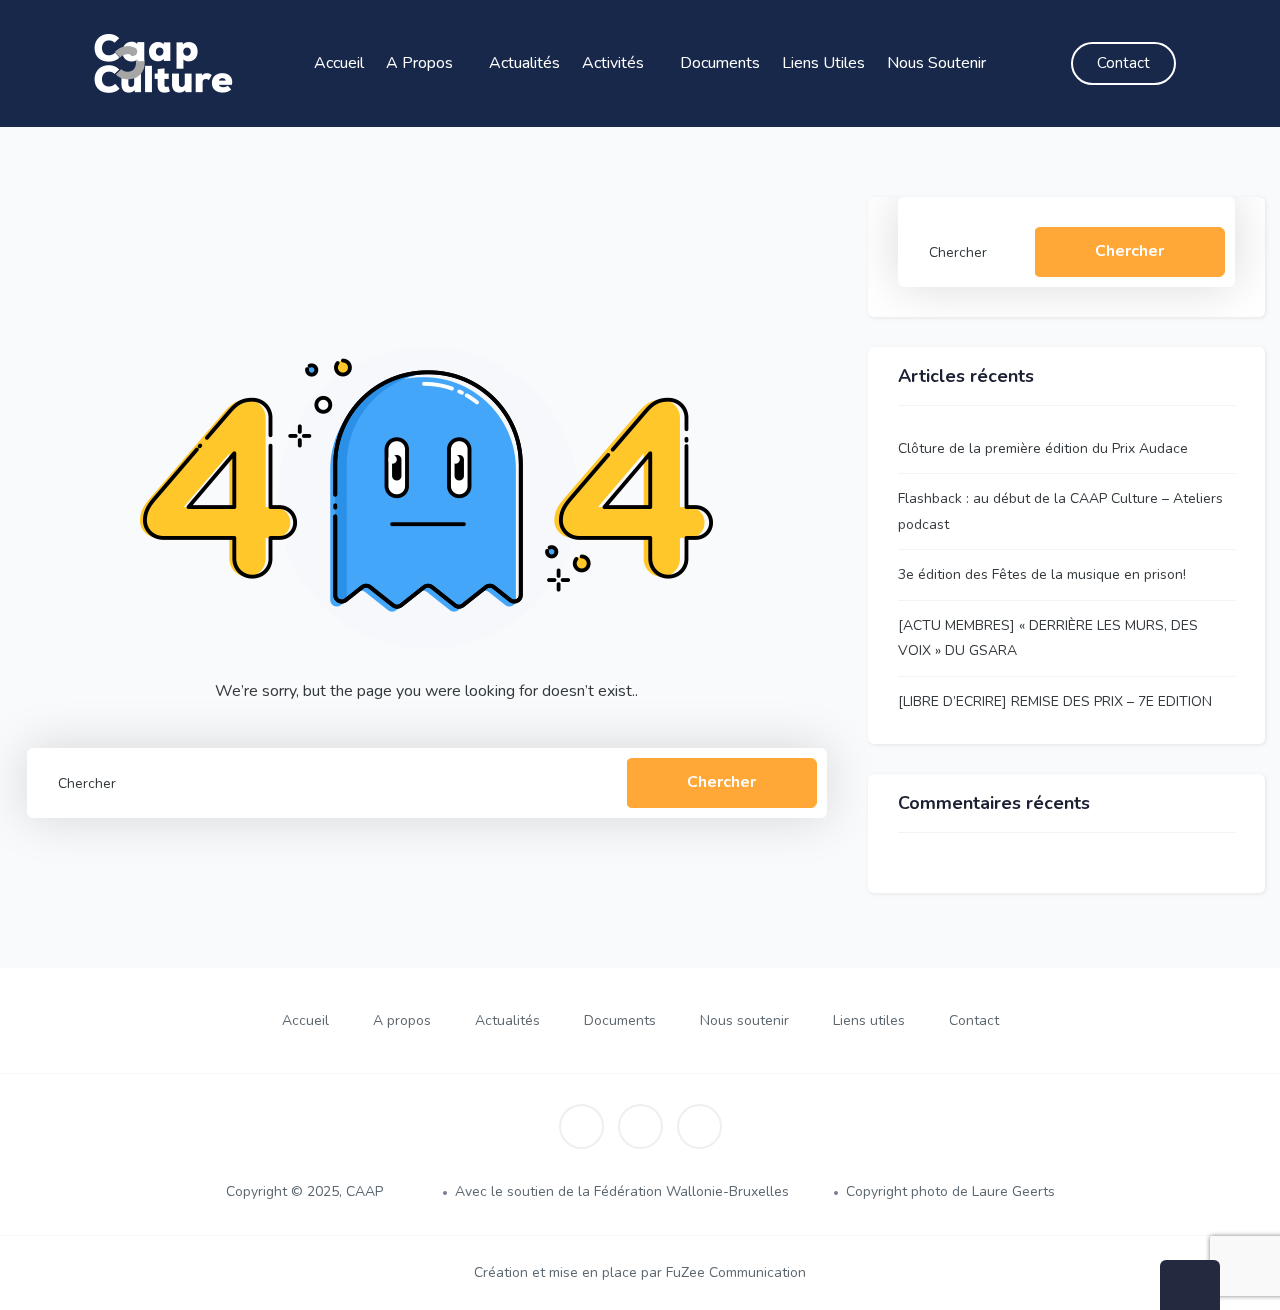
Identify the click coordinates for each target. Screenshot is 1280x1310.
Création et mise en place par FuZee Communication (640, 1272)
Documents (720, 63)
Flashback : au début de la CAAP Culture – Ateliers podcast (1060, 511)
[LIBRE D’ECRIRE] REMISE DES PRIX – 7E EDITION (1055, 701)
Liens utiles (823, 63)
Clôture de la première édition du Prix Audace (1043, 448)
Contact (974, 1020)
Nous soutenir (938, 63)
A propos (421, 63)
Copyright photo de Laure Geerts (950, 1191)
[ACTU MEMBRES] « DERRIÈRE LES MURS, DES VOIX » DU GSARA (1048, 638)
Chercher (721, 782)
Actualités (524, 63)
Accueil (339, 63)
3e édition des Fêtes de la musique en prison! (1042, 574)
